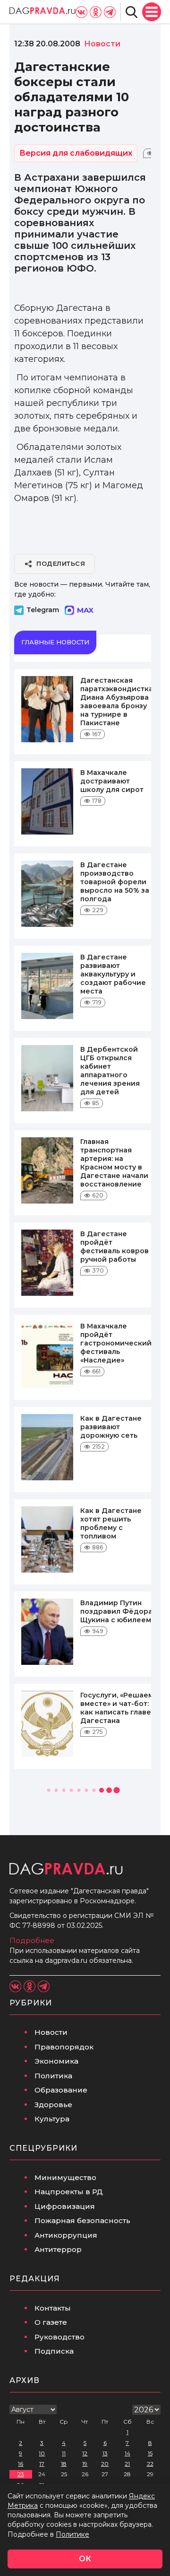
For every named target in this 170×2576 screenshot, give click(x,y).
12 (85, 2453)
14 (127, 2453)
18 (64, 2464)
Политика (53, 2076)
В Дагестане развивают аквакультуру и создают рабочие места (113, 974)
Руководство (59, 2337)
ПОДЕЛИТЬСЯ (61, 563)
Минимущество (65, 2177)
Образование (61, 2090)
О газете (51, 2322)
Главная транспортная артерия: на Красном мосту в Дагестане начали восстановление (114, 1163)
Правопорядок (64, 2047)
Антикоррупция (66, 2235)
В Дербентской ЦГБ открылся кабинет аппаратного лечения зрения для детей (110, 1071)
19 (85, 2464)
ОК (85, 2559)
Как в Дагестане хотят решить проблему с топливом (111, 1523)
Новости (51, 2032)
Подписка (54, 2351)
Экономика (56, 2061)
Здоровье (53, 2105)
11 (64, 2453)
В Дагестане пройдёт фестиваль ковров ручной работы (115, 1247)
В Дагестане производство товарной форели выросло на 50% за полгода (115, 882)
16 (21, 2464)
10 (42, 2453)
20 (105, 2464)
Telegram (43, 610)
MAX (85, 610)
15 (150, 2453)
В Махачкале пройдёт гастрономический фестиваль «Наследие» (116, 1343)
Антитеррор (58, 2249)
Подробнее (32, 1940)
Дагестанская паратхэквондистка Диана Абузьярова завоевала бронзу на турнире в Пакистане (117, 702)
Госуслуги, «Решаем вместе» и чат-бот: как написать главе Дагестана (117, 1708)
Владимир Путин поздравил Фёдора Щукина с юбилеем (116, 1611)
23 (21, 2474)
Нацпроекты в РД (69, 2192)
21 (127, 2464)
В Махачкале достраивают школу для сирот (112, 781)
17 (42, 2464)
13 (105, 2453)
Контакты (53, 2308)
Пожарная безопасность (82, 2220)
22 (150, 2464)
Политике (72, 2534)
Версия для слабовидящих (76, 153)
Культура (52, 2119)
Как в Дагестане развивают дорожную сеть (111, 1427)
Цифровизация (65, 2206)
